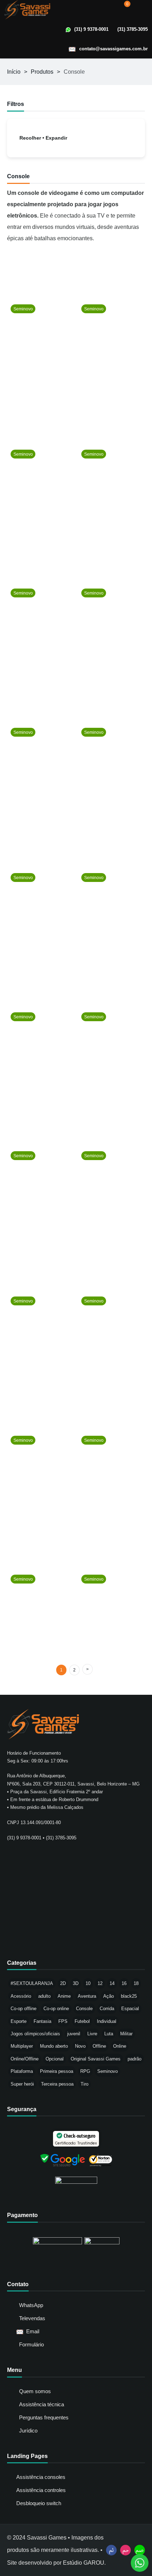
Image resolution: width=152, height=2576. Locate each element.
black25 (129, 1996)
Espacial (130, 2009)
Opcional (55, 2059)
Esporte (19, 2021)
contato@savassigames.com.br (113, 49)
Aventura (87, 1996)
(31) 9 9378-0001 (91, 29)
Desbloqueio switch (39, 2503)
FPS (63, 2021)
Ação (109, 1996)
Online (120, 2046)
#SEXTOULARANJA (32, 1983)
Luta (109, 2034)
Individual (107, 2021)
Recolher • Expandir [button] (43, 138)
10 (88, 1983)
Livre (92, 2034)
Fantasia (42, 2021)
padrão (135, 2059)
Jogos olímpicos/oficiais (35, 2034)
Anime (64, 1996)
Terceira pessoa (57, 2084)
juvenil (74, 2034)
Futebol (82, 2021)
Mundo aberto (54, 2046)
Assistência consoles (41, 2477)
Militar (126, 2034)
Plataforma (22, 2071)
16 (124, 1983)
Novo (80, 2046)
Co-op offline (24, 2009)
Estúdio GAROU (84, 2563)
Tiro (84, 2084)
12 (100, 1983)
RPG (85, 2071)
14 (112, 1983)
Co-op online (56, 2009)
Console (84, 2009)
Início (14, 72)
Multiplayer (22, 2046)
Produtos (42, 72)
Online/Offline (25, 2059)
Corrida (107, 2009)
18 (136, 1983)
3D (76, 1983)
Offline (99, 2046)
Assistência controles (41, 2490)
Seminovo (107, 2071)
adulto (44, 1996)
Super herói (22, 2084)
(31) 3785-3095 (133, 29)
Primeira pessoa (57, 2071)
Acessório (21, 1996)
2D (63, 1983)
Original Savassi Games (96, 2059)
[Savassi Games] (27, 10)
